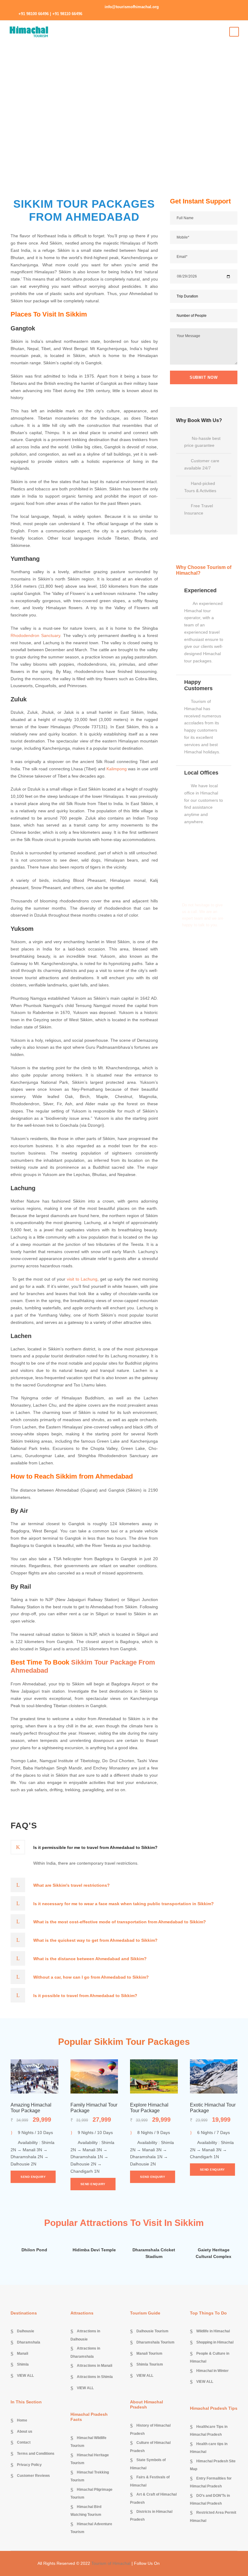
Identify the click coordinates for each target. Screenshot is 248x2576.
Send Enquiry (33, 2177)
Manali (23, 2353)
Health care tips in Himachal (209, 2448)
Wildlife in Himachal (213, 2331)
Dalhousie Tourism (152, 2331)
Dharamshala (29, 2342)
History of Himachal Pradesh (150, 2429)
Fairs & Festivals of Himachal (150, 2481)
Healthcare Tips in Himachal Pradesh (209, 2431)
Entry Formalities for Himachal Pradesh (211, 2482)
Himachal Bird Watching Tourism (86, 2511)
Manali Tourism (149, 2353)
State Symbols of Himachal (148, 2464)
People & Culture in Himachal (210, 2357)
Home (22, 2421)
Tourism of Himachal (111, 2563)
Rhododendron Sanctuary (35, 635)
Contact (24, 2443)
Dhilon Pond (34, 2250)
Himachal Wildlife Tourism (88, 2442)
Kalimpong (117, 769)
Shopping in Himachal (215, 2342)
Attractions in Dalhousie (85, 2335)
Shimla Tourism (150, 2365)
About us (25, 2431)
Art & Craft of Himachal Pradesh (153, 2498)
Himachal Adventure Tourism (91, 2528)
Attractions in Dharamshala (85, 2353)
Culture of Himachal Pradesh (150, 2447)
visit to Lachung (82, 1279)
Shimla (23, 2365)
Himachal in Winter (212, 2371)
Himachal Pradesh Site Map (213, 2465)
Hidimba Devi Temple (94, 2250)
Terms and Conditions (36, 2454)
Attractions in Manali (95, 2366)
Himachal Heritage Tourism (90, 2459)
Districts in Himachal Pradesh (151, 2516)
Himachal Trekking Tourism (90, 2476)
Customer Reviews (33, 2476)
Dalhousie (26, 2331)
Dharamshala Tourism (155, 2342)
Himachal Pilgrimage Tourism (91, 2493)
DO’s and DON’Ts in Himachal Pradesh (210, 2500)
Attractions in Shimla (95, 2377)
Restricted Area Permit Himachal (213, 2517)
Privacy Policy (29, 2465)
